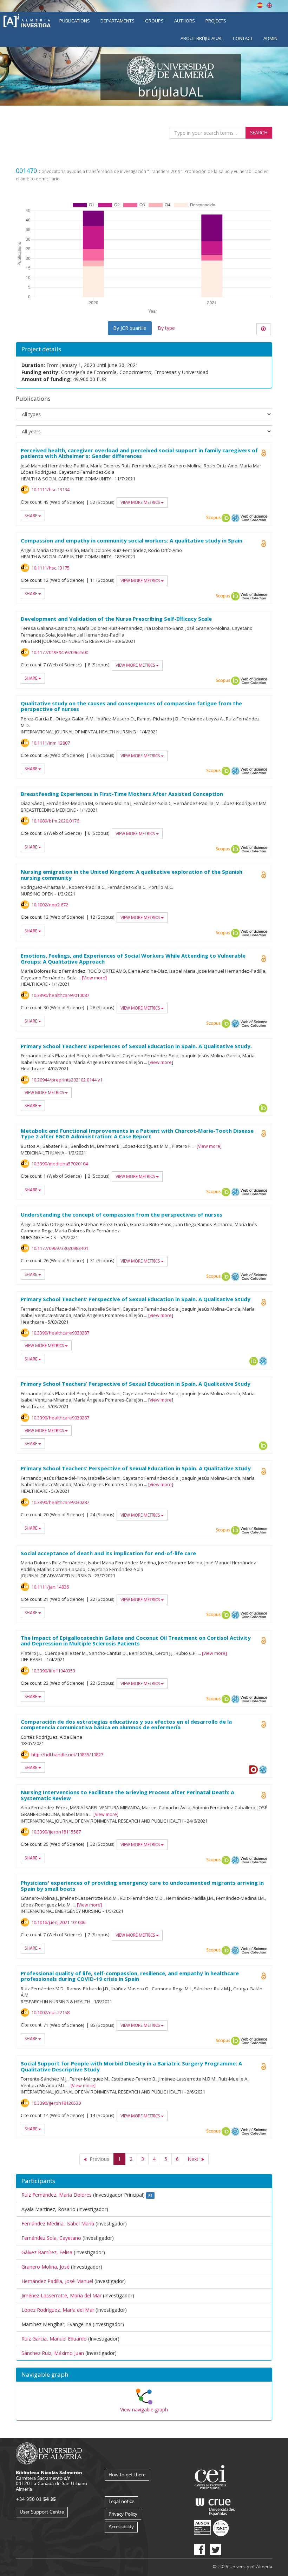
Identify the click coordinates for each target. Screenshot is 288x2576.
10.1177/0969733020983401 (60, 1248)
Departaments (117, 21)
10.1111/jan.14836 (50, 1587)
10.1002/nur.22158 (50, 2012)
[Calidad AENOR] (211, 2528)
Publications (75, 21)
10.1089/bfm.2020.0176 (55, 821)
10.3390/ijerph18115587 (56, 1832)
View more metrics (141, 502)
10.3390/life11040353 (53, 1671)
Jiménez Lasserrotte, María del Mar (61, 2295)
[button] (144, 2375)
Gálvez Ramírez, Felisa (47, 2252)
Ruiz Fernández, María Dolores (57, 2195)
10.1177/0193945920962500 (60, 652)
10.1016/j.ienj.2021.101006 (58, 1922)
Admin (270, 38)
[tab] (144, 2375)
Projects (216, 21)
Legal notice (121, 2501)
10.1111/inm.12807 (51, 743)
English (269, 5)
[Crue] (215, 2506)
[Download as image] (263, 329)
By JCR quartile (130, 328)
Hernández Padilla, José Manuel (57, 2281)
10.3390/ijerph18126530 (56, 2103)
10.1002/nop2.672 (50, 905)
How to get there (127, 2474)
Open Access (263, 453)
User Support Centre (42, 2512)
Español (260, 5)
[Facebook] (199, 2549)
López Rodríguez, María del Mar (58, 2310)
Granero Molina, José (45, 2267)
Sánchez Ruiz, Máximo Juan (53, 2353)
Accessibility (121, 2526)
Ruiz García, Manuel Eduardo (54, 2339)
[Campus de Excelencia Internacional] (212, 2478)
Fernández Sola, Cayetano (51, 2238)
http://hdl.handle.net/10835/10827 (67, 1755)
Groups (154, 21)
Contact (243, 38)
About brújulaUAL (201, 38)
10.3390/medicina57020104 (60, 1164)
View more (94, 978)
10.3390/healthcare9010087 (60, 995)
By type (166, 328)
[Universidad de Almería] (49, 2453)
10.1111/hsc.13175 (50, 568)
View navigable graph (144, 2409)
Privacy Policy (123, 2514)
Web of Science (254, 518)
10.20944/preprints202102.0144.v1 (67, 1080)
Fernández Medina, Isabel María (58, 2224)
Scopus (214, 518)
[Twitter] (216, 2549)
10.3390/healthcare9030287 (60, 1333)
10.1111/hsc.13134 (50, 490)
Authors (185, 21)
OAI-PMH (235, 518)
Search (259, 132)
